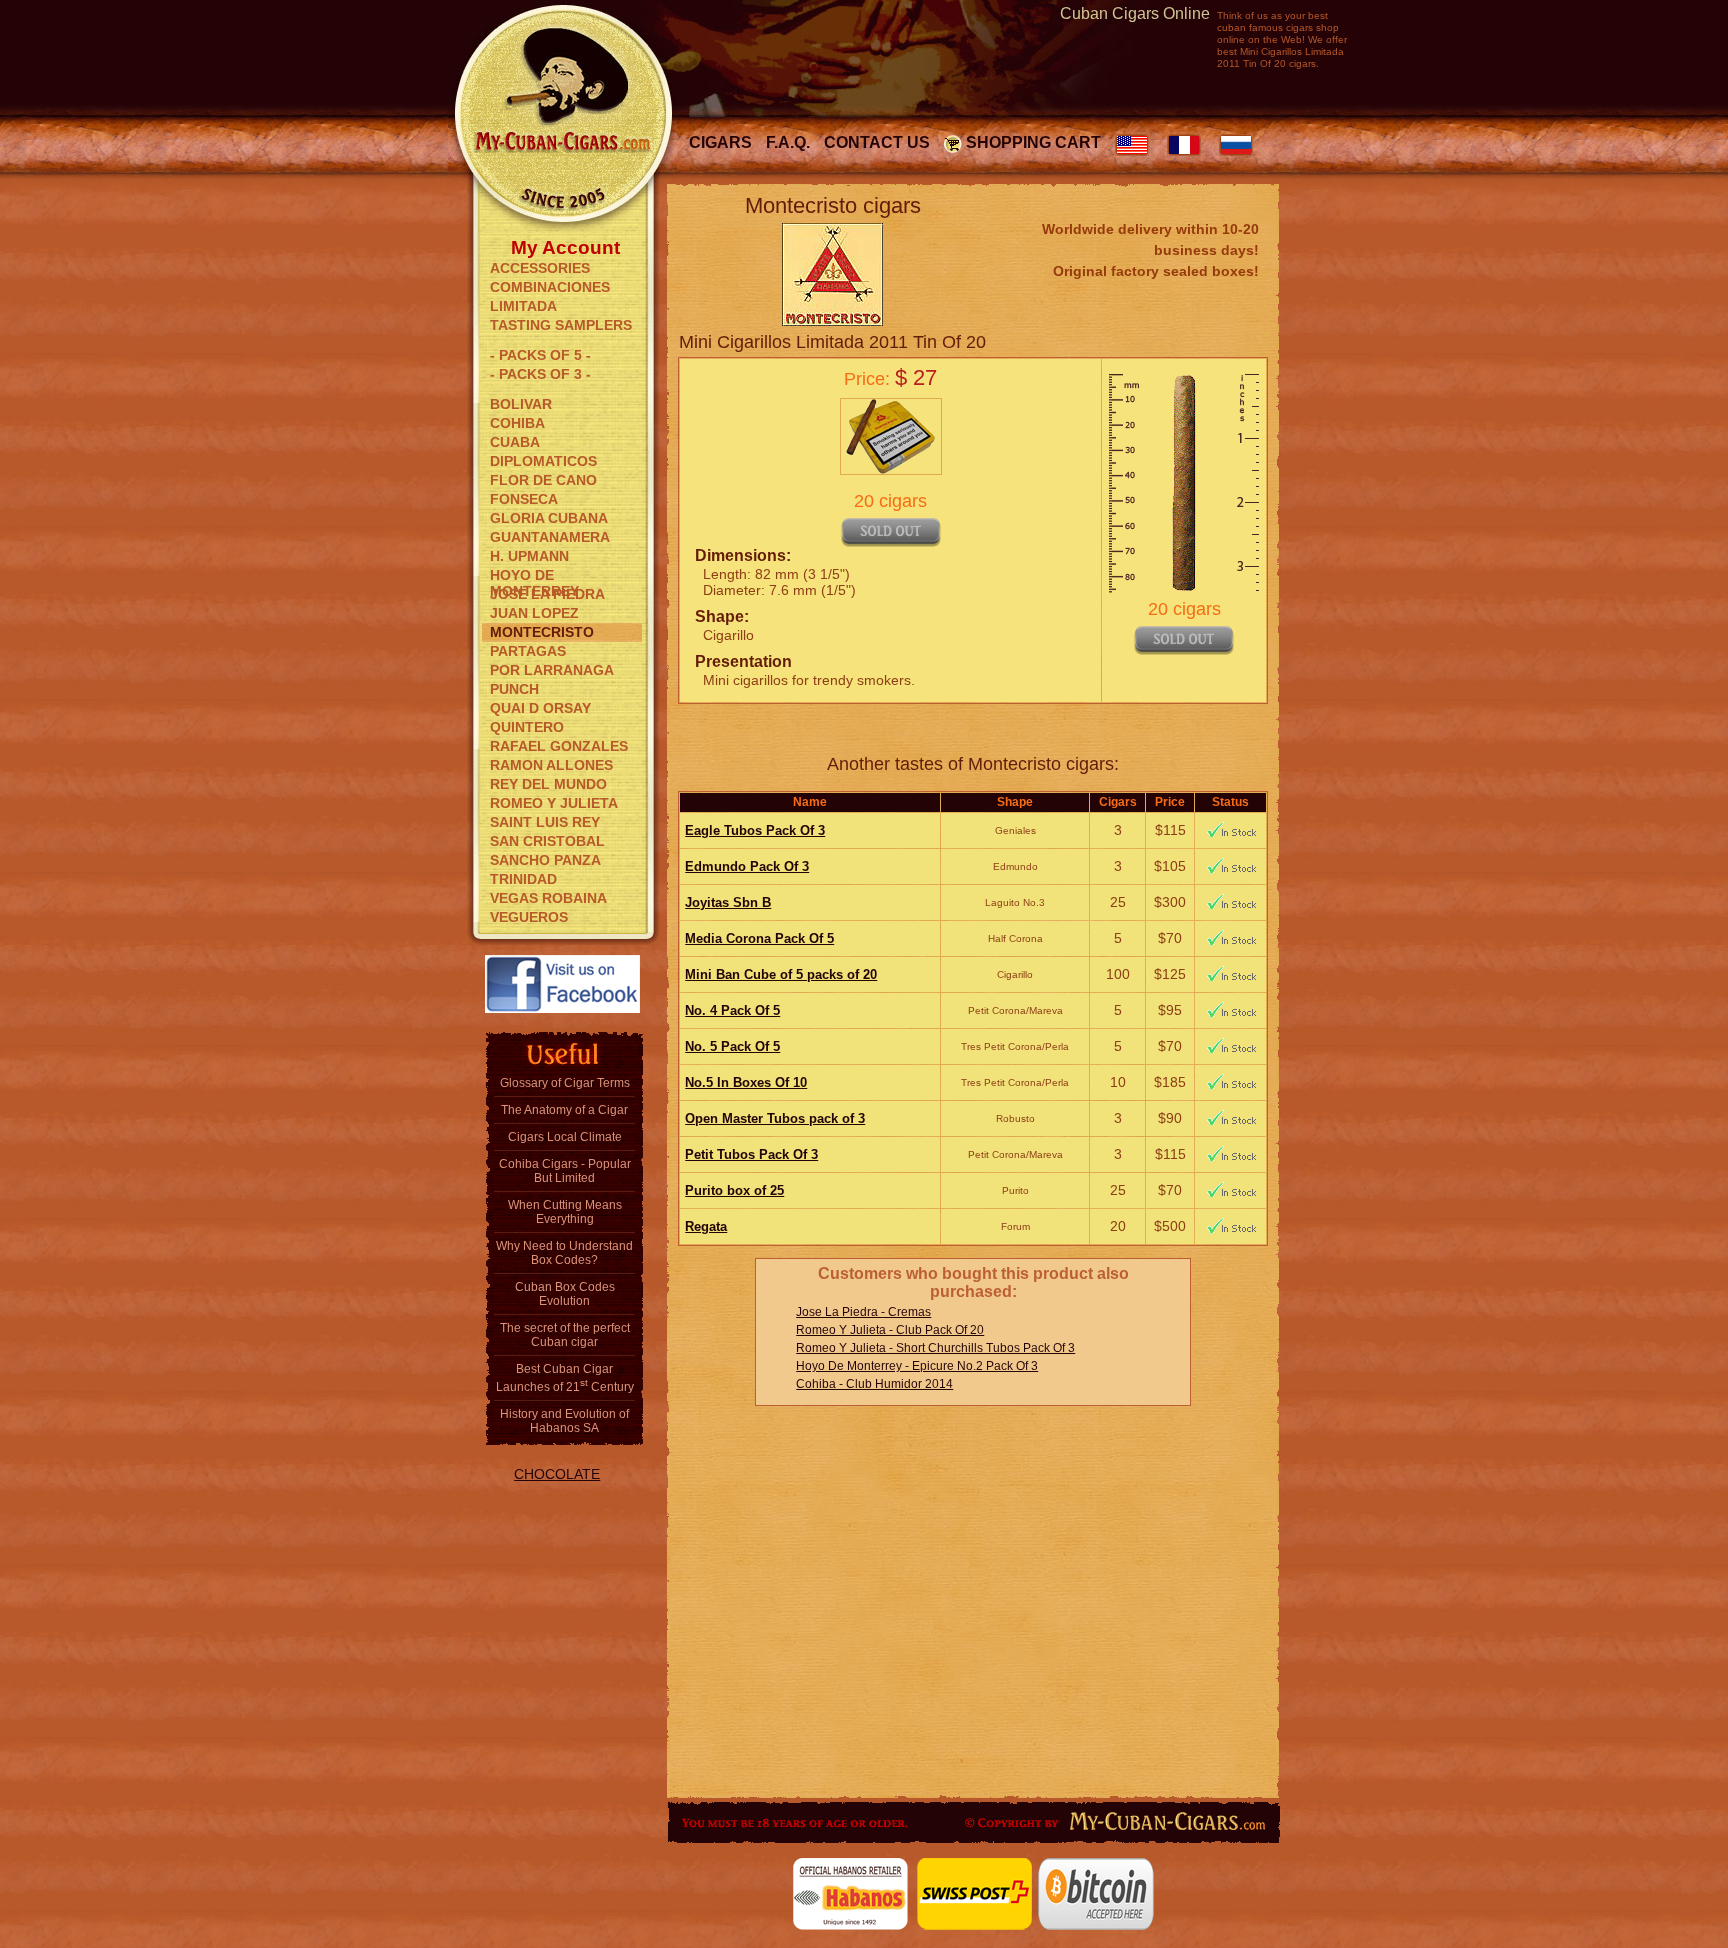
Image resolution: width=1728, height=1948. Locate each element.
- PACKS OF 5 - (540, 355)
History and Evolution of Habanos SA (564, 1421)
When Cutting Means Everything (565, 1212)
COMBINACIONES (550, 287)
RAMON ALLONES (551, 765)
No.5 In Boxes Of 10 (746, 1082)
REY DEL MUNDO (548, 784)
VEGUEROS (529, 917)
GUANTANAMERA (550, 537)
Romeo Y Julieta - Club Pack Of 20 (890, 1330)
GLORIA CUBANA (549, 518)
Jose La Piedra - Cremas (863, 1312)
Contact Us (877, 142)
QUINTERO (527, 727)
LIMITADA (523, 306)
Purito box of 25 (734, 1190)
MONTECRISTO (542, 632)
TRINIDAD (523, 879)
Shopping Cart (1033, 142)
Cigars (720, 142)
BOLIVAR (521, 404)
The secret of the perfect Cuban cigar (565, 1335)
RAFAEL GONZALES (559, 746)
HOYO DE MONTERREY (534, 576)
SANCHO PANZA (545, 860)
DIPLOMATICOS (543, 461)
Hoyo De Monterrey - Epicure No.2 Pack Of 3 (917, 1366)
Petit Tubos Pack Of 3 (751, 1154)
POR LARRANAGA (552, 670)
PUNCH (514, 689)
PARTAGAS (528, 651)
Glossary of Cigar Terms (565, 1083)
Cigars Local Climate (565, 1137)
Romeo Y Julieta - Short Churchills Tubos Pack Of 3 (935, 1348)
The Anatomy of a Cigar (564, 1110)
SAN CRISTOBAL (547, 841)
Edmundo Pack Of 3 (747, 866)
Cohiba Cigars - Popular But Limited (565, 1171)
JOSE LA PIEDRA (547, 594)
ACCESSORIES (540, 268)
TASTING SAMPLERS (561, 325)
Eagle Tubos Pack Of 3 (755, 830)
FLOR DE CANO (543, 480)
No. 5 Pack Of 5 (732, 1046)
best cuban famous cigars (1272, 21)
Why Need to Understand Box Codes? (564, 1253)
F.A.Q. (788, 142)
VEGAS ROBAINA (548, 898)
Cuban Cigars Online (1135, 13)
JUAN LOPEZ (534, 613)
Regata (706, 1226)
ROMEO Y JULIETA (554, 803)
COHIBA (517, 423)
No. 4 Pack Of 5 (732, 1010)
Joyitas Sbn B (728, 902)
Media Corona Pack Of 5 (759, 938)
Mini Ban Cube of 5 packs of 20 (781, 974)
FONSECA (524, 499)
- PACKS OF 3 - (540, 374)
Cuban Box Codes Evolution (565, 1294)
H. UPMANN (529, 556)
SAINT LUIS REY (545, 822)
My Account (565, 246)
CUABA (515, 442)
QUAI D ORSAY (540, 708)
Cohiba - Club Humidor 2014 (874, 1384)
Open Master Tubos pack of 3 (775, 1118)
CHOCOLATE (557, 1474)
